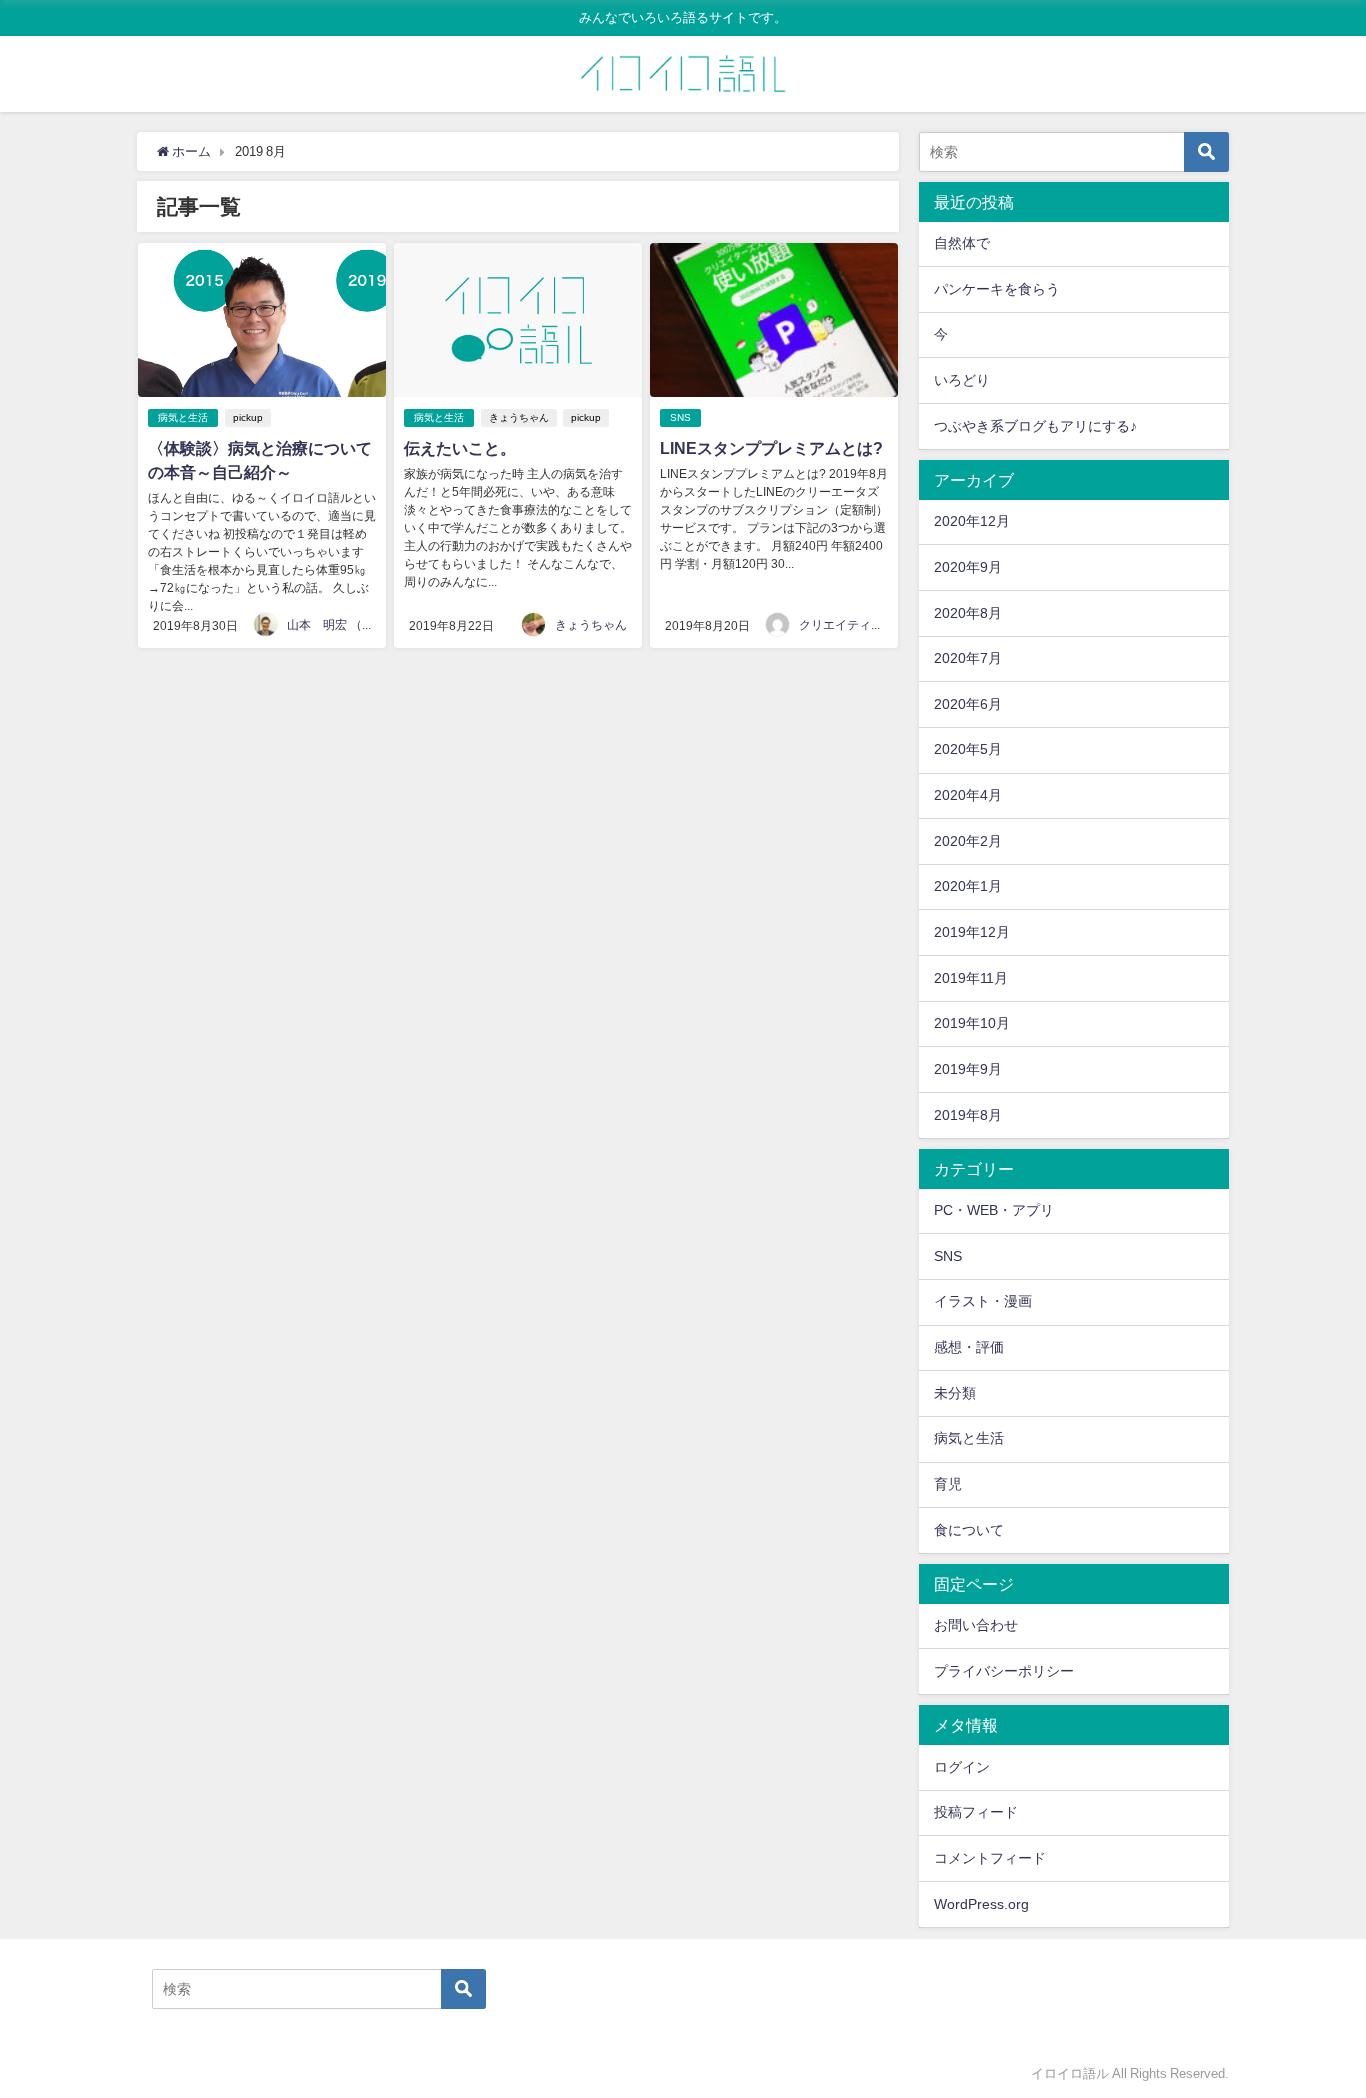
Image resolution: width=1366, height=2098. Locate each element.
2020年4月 (968, 795)
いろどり (962, 380)
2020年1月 (968, 886)
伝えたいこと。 (460, 448)
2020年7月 (968, 658)
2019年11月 (971, 978)
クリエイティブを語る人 (865, 625)
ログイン (962, 1767)
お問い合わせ (976, 1625)
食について (969, 1530)
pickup (248, 417)
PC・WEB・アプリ (994, 1210)
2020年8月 (968, 613)
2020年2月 (968, 841)
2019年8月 (968, 1115)
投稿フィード (976, 1812)
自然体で (962, 243)
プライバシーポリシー (1004, 1671)
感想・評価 (969, 1347)
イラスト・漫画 (983, 1301)
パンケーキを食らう (997, 289)
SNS (680, 417)
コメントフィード (990, 1858)
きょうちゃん (519, 417)
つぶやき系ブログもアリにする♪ (1035, 426)
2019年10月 (972, 1023)
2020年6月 (968, 704)
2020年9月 (968, 567)
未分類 (955, 1393)
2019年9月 (968, 1069)
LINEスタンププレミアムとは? (771, 448)
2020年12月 (972, 521)
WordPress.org (981, 1904)
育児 (948, 1484)
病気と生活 (183, 417)
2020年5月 (968, 749)
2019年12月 (972, 932)
